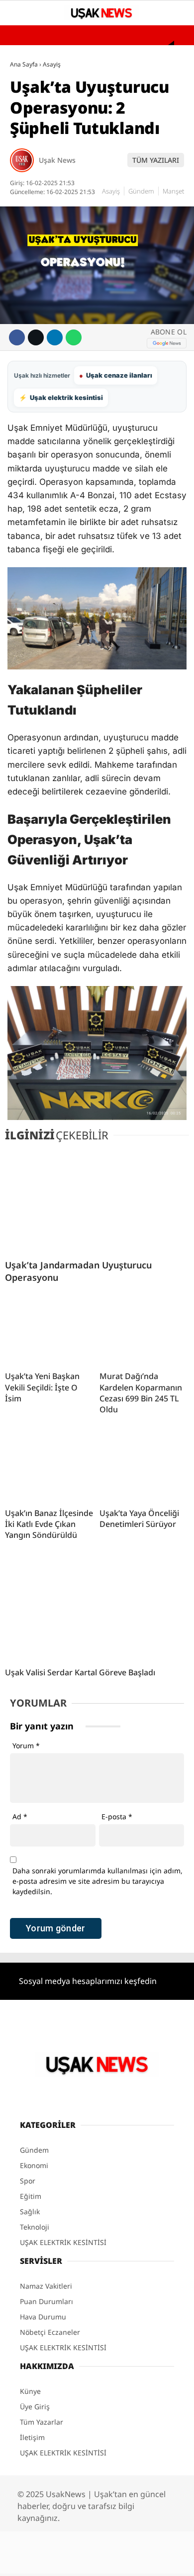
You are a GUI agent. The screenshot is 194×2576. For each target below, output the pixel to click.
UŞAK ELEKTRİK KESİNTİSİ (56, 222)
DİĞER (25, 263)
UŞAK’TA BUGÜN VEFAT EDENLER (67, 202)
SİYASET (27, 182)
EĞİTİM (26, 142)
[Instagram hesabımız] (103, 2560)
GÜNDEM (30, 81)
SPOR (23, 162)
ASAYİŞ (26, 102)
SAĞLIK (26, 122)
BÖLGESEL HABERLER (48, 242)
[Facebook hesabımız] (52, 2560)
